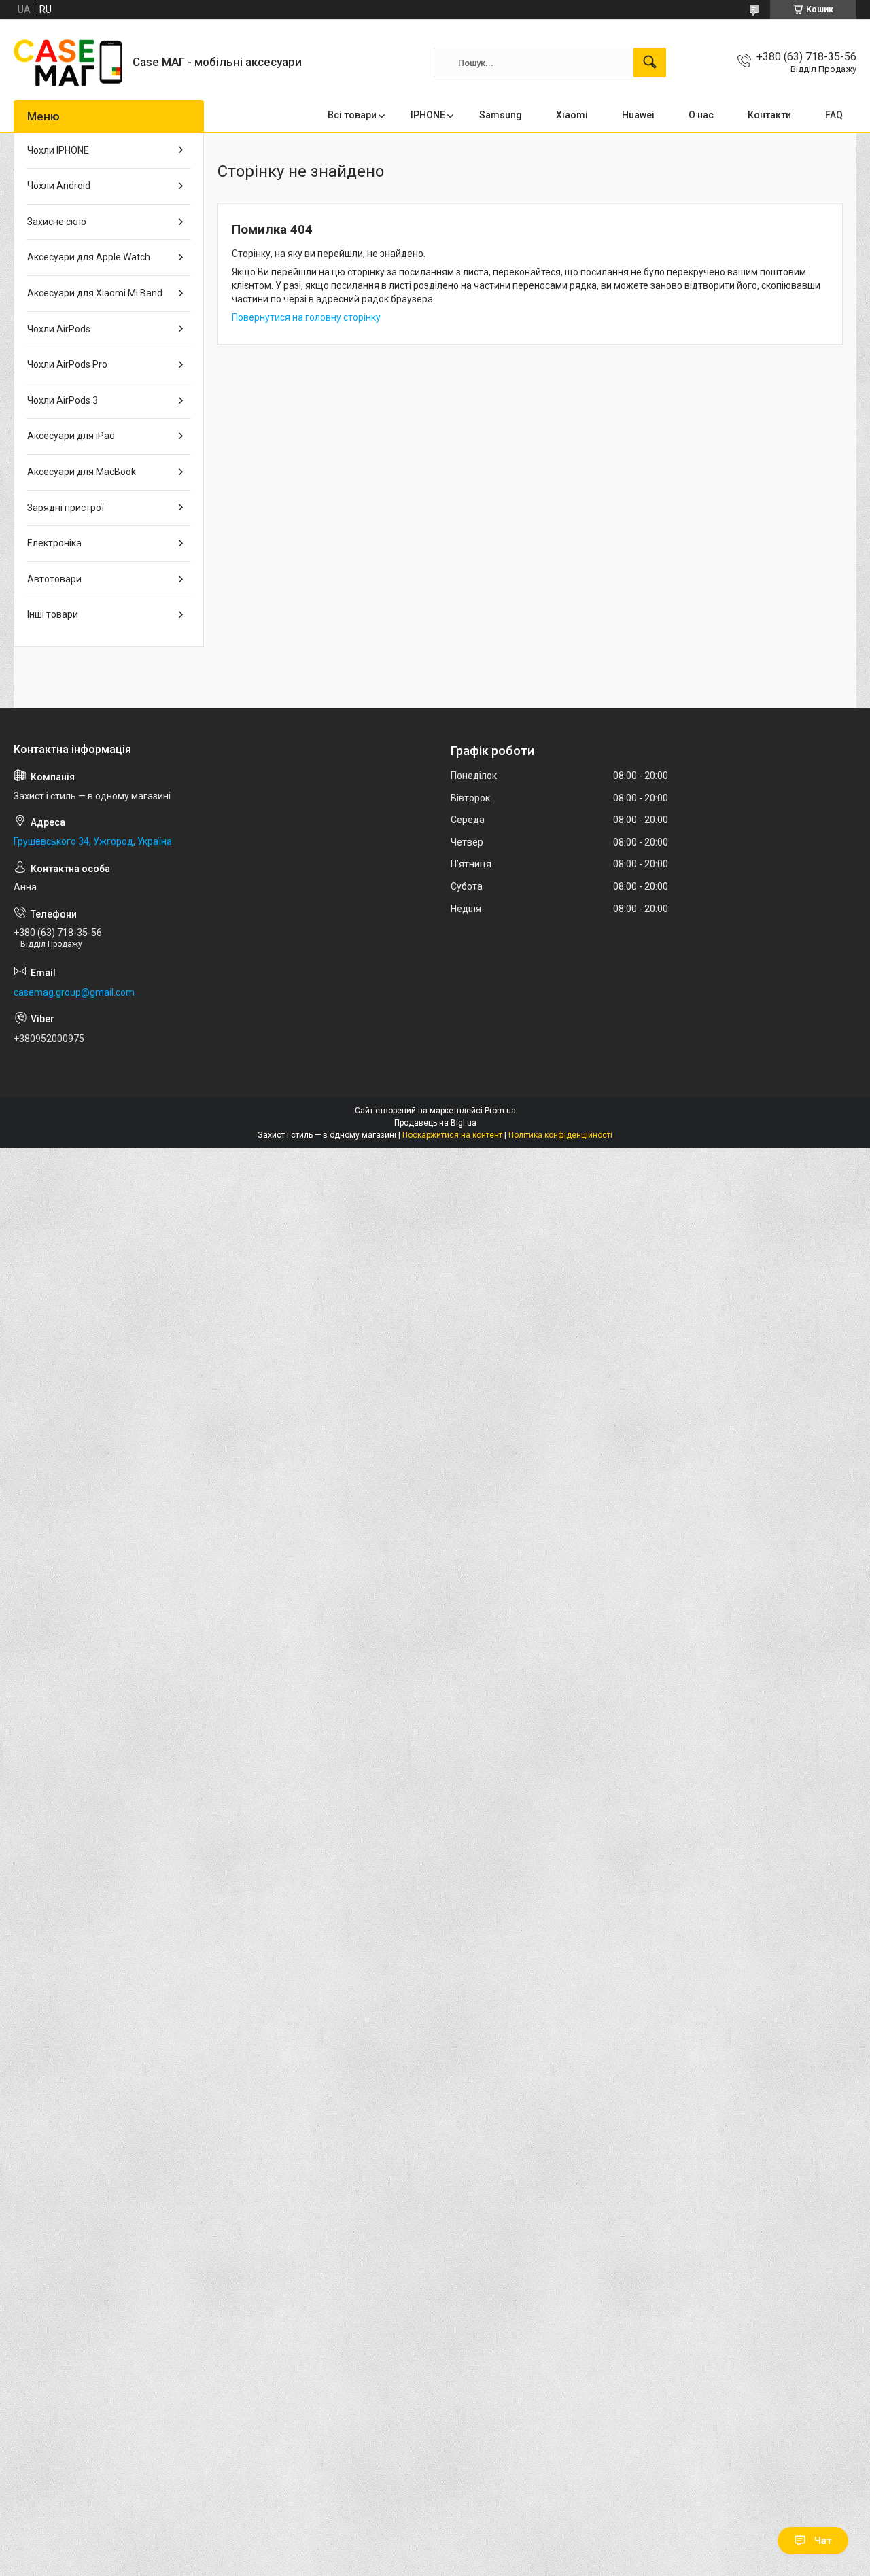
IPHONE (428, 115)
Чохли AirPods (59, 329)
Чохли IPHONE (58, 150)
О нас (701, 115)
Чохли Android (59, 186)
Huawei (638, 115)
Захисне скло (57, 222)
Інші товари (53, 614)
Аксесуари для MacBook (82, 472)
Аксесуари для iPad (71, 436)
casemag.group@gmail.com (74, 992)
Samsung (501, 115)
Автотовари (54, 579)
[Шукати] (650, 63)
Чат (823, 2541)
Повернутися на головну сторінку (306, 317)
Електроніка (54, 543)
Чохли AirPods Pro (67, 364)
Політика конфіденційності (560, 1135)
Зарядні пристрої (66, 508)
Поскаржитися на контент (452, 1135)
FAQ (834, 115)
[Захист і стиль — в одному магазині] (68, 63)
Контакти (769, 115)
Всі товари (352, 115)
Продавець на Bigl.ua (435, 1123)
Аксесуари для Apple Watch (89, 257)
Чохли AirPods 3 (63, 400)
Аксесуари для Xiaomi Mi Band (95, 293)
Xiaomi (572, 115)
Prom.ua (500, 1111)
